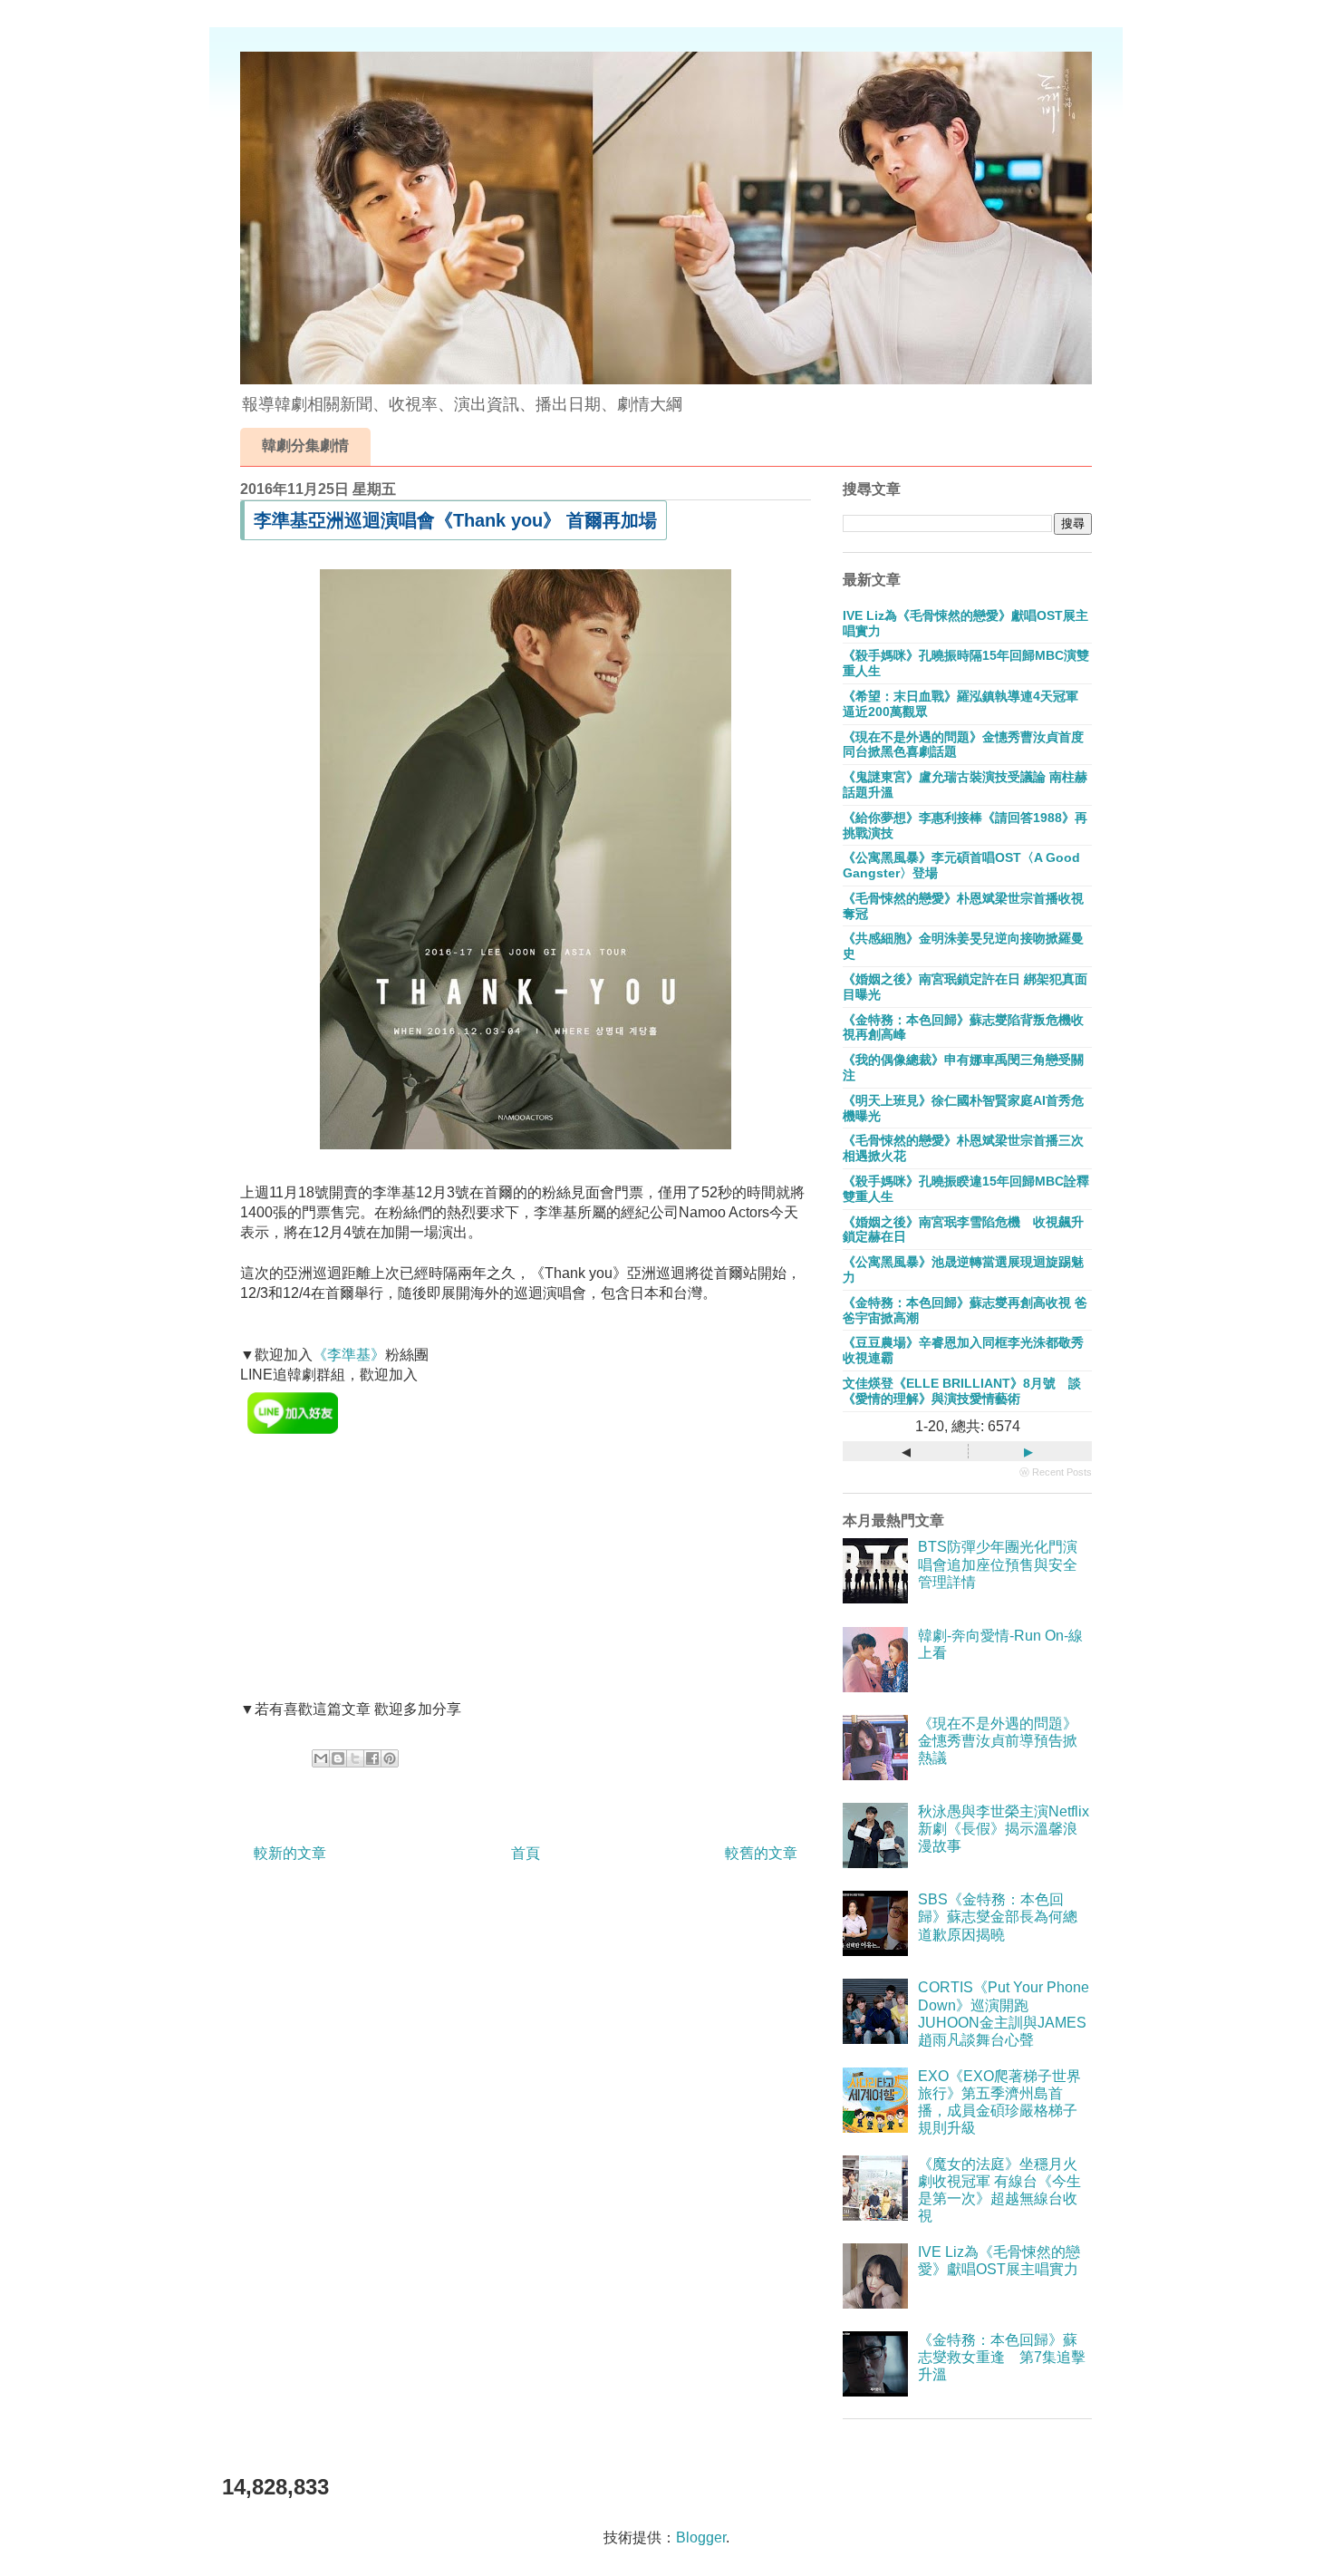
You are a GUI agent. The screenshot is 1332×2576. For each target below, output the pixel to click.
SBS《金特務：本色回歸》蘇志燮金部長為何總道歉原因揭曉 (998, 1917)
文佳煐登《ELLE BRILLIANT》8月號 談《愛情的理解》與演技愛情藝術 (962, 1391)
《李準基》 (349, 1355)
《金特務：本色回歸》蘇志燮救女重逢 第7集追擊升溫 (1002, 2357)
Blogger (701, 2537)
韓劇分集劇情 (305, 445)
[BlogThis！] (338, 1758)
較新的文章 (290, 1853)
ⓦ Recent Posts (1056, 1472)
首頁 (526, 1853)
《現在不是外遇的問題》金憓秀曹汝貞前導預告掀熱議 (998, 1741)
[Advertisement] (376, 1581)
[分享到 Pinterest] (390, 1758)
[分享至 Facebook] (372, 1758)
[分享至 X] (355, 1758)
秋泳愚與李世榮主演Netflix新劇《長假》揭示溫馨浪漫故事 (1004, 1829)
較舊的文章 (761, 1853)
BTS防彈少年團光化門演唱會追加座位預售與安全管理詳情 (998, 1564)
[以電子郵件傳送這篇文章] (321, 1758)
